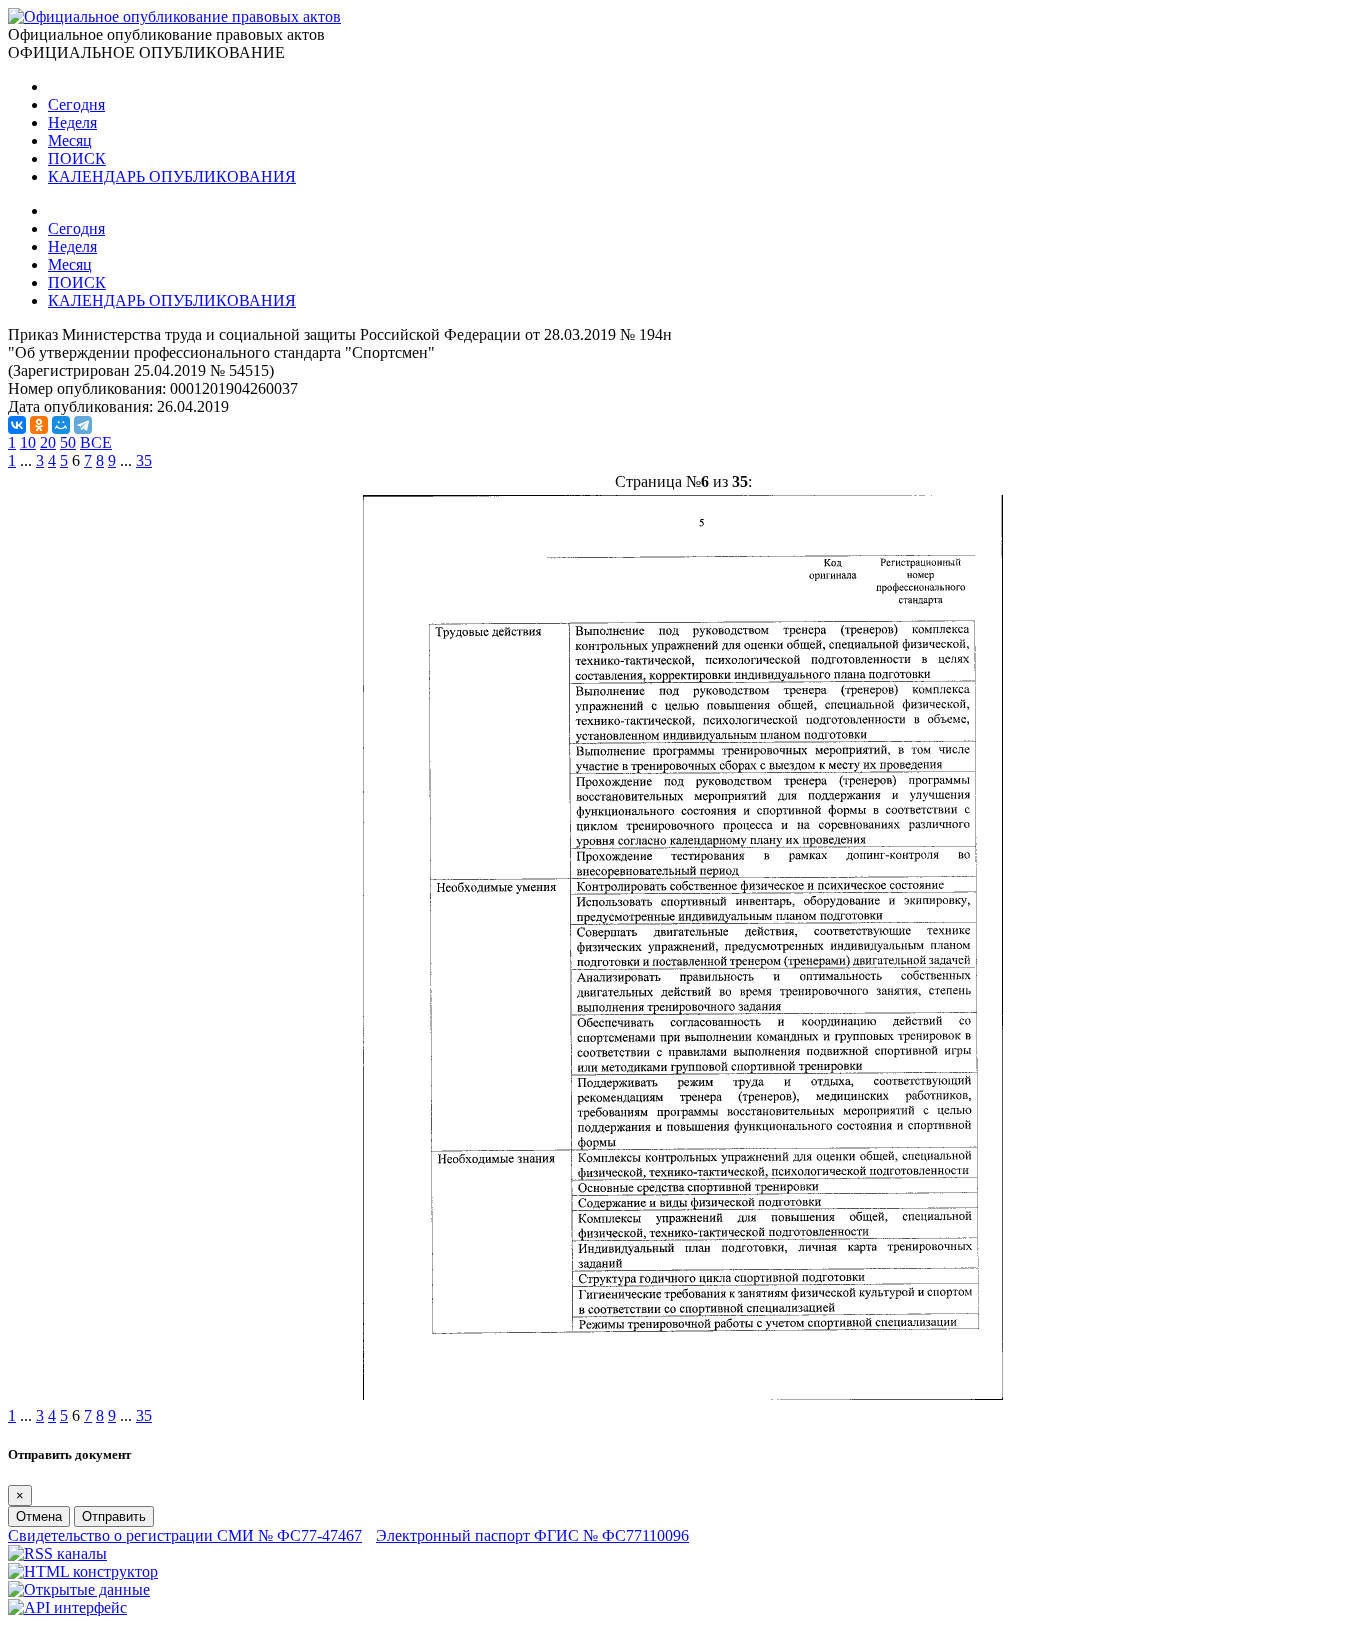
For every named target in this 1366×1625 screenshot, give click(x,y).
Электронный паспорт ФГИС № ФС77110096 (532, 1535)
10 (28, 442)
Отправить (114, 1516)
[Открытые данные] (79, 1589)
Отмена (39, 1516)
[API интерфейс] (67, 1607)
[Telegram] (83, 425)
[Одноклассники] (39, 425)
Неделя (72, 122)
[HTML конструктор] (83, 1571)
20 (48, 442)
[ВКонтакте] (17, 425)
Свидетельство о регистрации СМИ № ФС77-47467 (185, 1535)
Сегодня (76, 104)
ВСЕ (96, 442)
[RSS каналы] (57, 1553)
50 (68, 442)
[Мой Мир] (61, 425)
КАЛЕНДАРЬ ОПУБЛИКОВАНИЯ (172, 176)
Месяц (70, 140)
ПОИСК (77, 158)
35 (144, 460)
